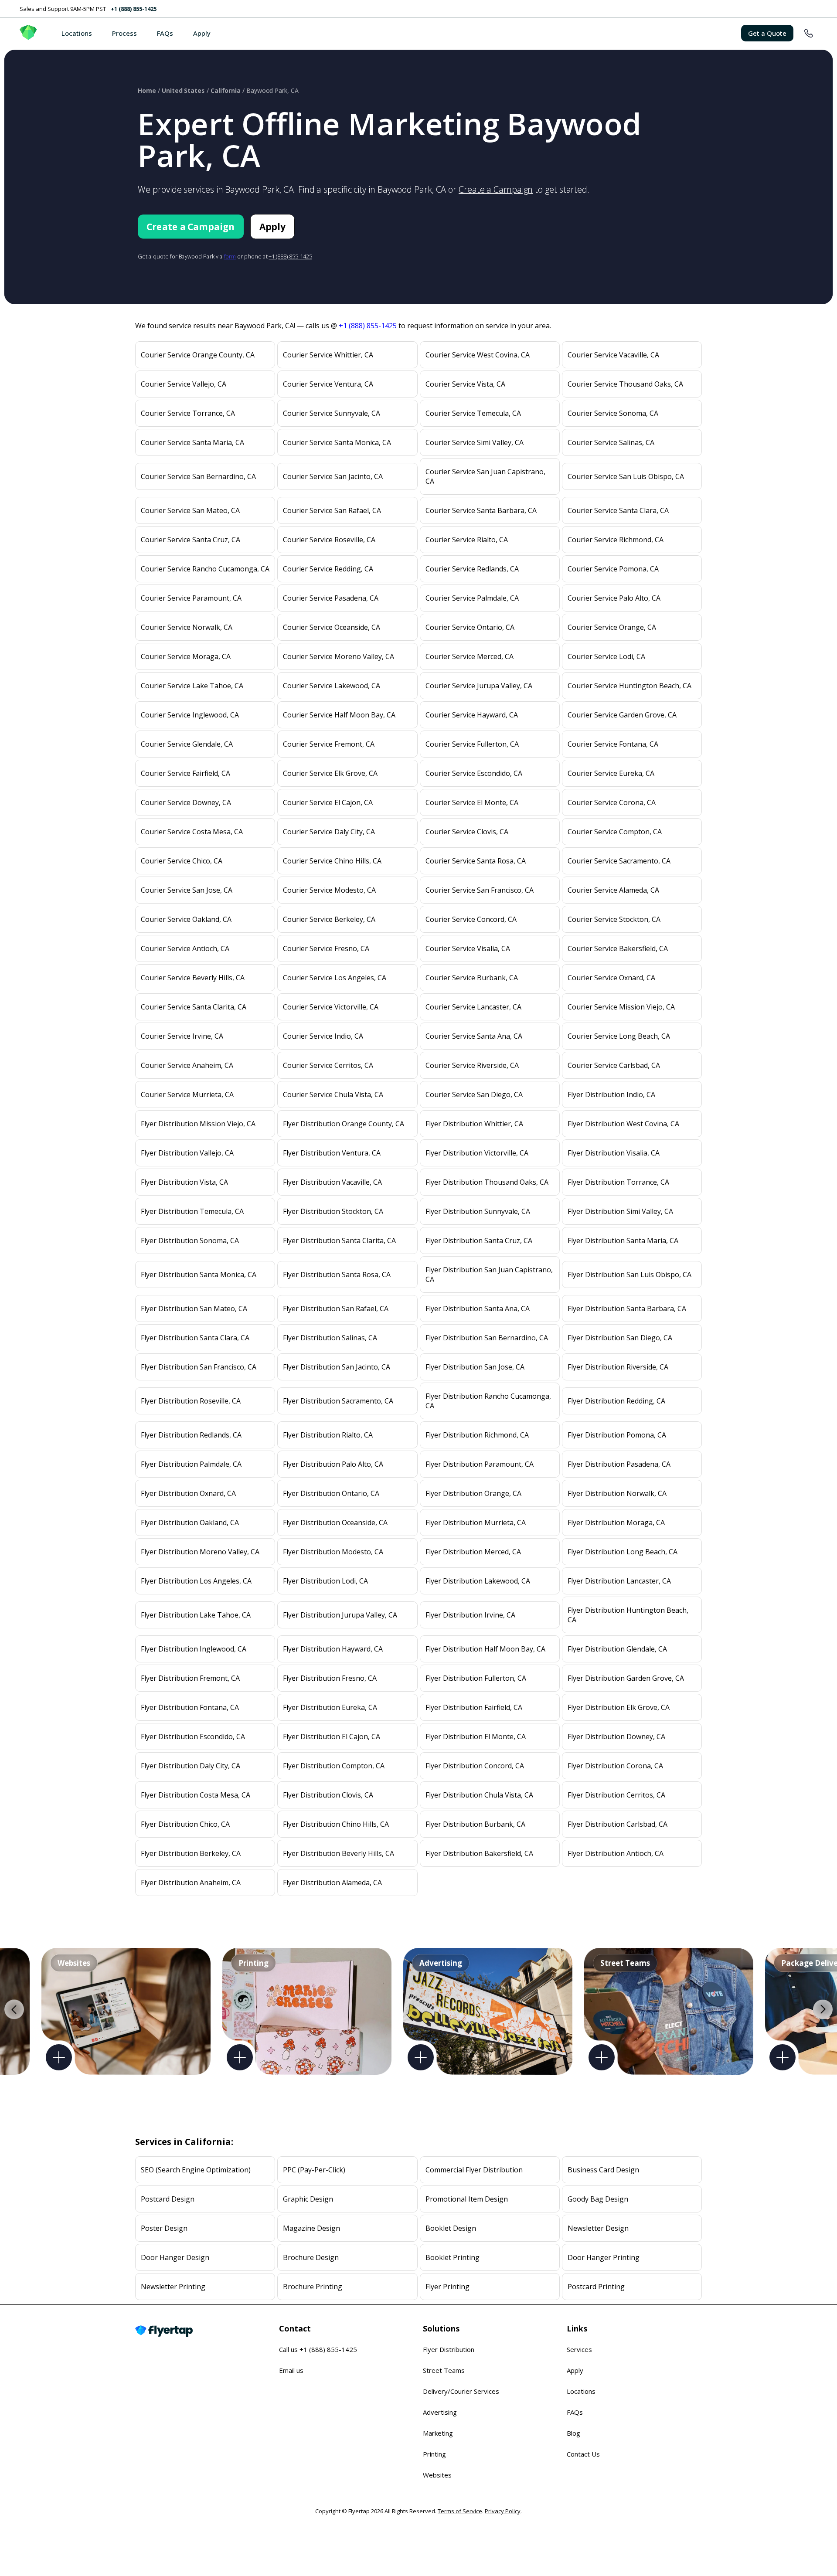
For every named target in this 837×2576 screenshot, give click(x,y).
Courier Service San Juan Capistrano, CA (485, 476)
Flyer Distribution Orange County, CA (344, 1124)
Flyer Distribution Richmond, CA (477, 1435)
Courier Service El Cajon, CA (328, 802)
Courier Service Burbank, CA (472, 978)
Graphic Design (308, 2199)
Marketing (438, 2433)
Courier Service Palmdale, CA (472, 598)
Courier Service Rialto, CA (467, 540)
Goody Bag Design (598, 2199)
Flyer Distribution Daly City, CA (191, 1766)
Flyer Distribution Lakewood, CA (478, 1581)
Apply (202, 33)
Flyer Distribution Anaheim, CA (191, 1883)
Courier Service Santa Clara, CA (618, 510)
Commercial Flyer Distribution (474, 2170)
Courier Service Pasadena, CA (331, 598)
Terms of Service (460, 2511)
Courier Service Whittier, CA (328, 355)
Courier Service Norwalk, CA (187, 627)
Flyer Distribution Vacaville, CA (332, 1182)
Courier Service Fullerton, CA (472, 744)
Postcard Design (168, 2199)
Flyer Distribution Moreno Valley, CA (200, 1552)
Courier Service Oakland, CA (186, 919)
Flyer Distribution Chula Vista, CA (479, 1795)
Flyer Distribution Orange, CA (473, 1493)
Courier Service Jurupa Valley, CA (479, 686)
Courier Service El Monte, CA (472, 802)
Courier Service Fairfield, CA (185, 773)
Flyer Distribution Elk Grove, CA (619, 1707)
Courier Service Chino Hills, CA (332, 861)
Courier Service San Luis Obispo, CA (626, 476)
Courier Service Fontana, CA (613, 744)
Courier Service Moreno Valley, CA (339, 656)
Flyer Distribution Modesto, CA (333, 1552)
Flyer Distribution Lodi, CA (325, 1581)
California (226, 90)
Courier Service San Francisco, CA (480, 890)
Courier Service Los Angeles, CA (335, 978)
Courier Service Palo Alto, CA (614, 598)
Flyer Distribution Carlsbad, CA (618, 1824)
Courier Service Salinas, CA (611, 442)
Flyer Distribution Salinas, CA (330, 1338)
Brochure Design (311, 2257)
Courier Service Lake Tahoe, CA (192, 686)
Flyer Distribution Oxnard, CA (188, 1493)
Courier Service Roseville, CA (329, 540)
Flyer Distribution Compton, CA (334, 1766)
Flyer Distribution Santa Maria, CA (623, 1240)
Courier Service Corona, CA (612, 802)
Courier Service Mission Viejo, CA (621, 1007)
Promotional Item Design (467, 2199)
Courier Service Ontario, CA (470, 627)
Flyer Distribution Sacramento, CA (338, 1401)
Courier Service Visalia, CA (468, 948)
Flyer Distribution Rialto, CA (328, 1435)
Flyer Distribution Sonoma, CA (190, 1240)
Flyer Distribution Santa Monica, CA (199, 1274)
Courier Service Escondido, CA (474, 773)
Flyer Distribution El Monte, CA (476, 1737)
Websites (437, 2475)
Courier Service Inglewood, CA (190, 715)
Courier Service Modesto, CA (329, 890)
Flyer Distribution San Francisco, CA (199, 1367)
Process (124, 33)
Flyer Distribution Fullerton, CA (476, 1678)
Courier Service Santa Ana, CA (474, 1036)
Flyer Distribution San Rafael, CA (336, 1308)
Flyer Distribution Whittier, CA (474, 1124)
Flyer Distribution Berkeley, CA (191, 1853)
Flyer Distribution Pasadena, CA (619, 1464)
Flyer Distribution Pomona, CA (617, 1435)
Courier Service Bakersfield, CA (618, 948)
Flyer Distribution (449, 2349)
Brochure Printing (313, 2287)
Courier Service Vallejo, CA (184, 384)
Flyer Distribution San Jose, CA (475, 1367)
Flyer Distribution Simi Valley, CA (620, 1211)
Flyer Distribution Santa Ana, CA (478, 1308)
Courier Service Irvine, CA (182, 1036)
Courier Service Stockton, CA (614, 919)
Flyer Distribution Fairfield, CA (474, 1707)
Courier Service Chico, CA (182, 861)
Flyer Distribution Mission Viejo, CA (198, 1124)
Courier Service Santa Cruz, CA (191, 540)
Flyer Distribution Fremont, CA (190, 1678)
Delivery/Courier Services (461, 2391)
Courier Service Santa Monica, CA (337, 442)
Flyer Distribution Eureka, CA (330, 1707)
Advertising (440, 2412)
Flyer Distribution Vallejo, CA (187, 1153)
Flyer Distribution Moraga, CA (616, 1522)
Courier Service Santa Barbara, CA (481, 510)
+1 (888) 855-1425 (134, 9)
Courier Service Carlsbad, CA (614, 1065)
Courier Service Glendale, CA (187, 744)
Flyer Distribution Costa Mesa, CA (196, 1795)
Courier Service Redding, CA (328, 569)
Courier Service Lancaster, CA (473, 1007)
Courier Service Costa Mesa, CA (192, 832)
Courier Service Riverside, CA (472, 1065)
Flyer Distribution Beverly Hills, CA (339, 1853)
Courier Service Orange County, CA (198, 355)
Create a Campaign (496, 189)
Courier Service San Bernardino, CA (198, 476)
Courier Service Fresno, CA (326, 948)
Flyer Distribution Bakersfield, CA (479, 1853)
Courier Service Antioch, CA (185, 948)
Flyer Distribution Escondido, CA (193, 1737)
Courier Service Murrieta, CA (187, 1094)
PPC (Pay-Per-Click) (314, 2170)
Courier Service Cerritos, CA (328, 1065)
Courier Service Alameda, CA (613, 890)
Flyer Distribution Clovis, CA (328, 1795)
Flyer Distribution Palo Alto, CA (333, 1464)
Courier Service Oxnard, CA (611, 978)
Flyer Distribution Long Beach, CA (623, 1552)
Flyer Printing (447, 2287)
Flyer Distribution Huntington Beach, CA (628, 1615)
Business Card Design (603, 2170)
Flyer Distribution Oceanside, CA (335, 1522)
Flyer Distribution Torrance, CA (618, 1182)
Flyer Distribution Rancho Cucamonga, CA (488, 1401)
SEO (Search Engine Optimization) (196, 2170)
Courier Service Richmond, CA (616, 540)
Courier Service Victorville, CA (331, 1007)
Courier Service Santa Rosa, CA (476, 861)
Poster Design (164, 2228)
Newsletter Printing (173, 2287)
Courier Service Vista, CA (465, 384)
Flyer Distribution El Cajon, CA (332, 1737)
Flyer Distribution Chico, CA (185, 1824)
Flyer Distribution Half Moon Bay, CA (485, 1649)
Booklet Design (451, 2228)
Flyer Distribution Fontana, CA (190, 1707)
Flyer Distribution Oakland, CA (190, 1522)
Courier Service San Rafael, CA (332, 510)
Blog (573, 2433)
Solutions (441, 2328)
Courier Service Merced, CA (470, 656)
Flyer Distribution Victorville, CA (477, 1153)
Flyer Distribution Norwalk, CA (617, 1493)
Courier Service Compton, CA (615, 832)
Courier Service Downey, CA (186, 802)
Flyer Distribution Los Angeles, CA (196, 1581)
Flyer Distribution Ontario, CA (331, 1493)
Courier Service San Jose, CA (187, 890)
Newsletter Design (598, 2228)
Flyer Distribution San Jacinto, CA (337, 1367)
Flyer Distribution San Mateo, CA (194, 1308)
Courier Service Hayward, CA (472, 715)
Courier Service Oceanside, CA (332, 627)
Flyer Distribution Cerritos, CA (616, 1795)
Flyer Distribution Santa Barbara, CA (627, 1308)
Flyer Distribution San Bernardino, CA (487, 1338)
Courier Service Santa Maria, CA (192, 442)
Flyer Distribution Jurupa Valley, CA (340, 1615)
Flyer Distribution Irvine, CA (470, 1615)
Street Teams (444, 2370)
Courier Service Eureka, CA (611, 773)
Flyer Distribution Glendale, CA (617, 1649)
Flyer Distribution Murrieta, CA (476, 1522)
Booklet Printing (453, 2257)
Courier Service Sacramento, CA (619, 861)
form (230, 256)
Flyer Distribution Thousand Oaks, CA (487, 1182)
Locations (77, 33)
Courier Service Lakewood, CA (332, 686)
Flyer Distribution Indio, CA (611, 1094)
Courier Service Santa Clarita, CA (194, 1007)
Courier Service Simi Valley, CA (475, 442)
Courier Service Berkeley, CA (329, 919)
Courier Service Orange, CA (612, 627)
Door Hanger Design (175, 2257)
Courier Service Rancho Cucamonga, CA (205, 569)
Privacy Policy (503, 2511)
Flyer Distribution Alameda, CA (332, 1883)
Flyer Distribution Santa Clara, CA (195, 1338)
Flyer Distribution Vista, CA (184, 1182)
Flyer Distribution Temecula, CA (192, 1211)
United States (183, 90)
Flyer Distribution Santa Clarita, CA (339, 1240)
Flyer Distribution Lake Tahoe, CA (196, 1615)
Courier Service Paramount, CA (191, 598)
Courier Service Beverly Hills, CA (193, 978)
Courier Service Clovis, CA (467, 832)
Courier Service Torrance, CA (188, 413)
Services (579, 2349)
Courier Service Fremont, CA (329, 744)
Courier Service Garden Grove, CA (622, 715)
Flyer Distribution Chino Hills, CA (336, 1824)
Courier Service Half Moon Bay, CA (339, 715)
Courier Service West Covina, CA (478, 355)
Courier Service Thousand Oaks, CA (625, 384)
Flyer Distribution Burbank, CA (475, 1824)
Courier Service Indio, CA (323, 1036)
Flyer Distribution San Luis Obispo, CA (629, 1274)
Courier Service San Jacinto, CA (333, 476)
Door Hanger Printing (604, 2257)
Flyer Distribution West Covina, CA (623, 1124)
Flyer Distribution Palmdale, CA (191, 1464)
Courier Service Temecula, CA (473, 413)
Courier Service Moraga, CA (186, 656)
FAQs (165, 33)
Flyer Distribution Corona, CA (615, 1766)
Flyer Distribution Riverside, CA (618, 1367)
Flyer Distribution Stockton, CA (333, 1211)
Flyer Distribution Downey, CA (616, 1737)
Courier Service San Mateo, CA (190, 510)
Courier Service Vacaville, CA (613, 355)
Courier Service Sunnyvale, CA (332, 413)
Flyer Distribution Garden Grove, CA (626, 1678)
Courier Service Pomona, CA (613, 569)
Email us (291, 2370)
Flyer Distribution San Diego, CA (620, 1338)
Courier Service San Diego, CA (474, 1094)
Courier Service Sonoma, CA (613, 413)
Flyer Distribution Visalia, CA (614, 1153)
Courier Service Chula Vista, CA (333, 1094)
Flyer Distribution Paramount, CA (480, 1464)
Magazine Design (311, 2228)
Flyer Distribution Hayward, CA (333, 1649)
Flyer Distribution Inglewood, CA (194, 1649)
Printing (434, 2454)
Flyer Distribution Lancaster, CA (619, 1581)
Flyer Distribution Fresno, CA (330, 1678)
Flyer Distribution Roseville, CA (191, 1401)
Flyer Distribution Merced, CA (473, 1552)
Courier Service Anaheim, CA (187, 1065)
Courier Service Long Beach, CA (619, 1036)
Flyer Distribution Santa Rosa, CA (337, 1274)
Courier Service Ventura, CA (328, 384)
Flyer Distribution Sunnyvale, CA (478, 1211)
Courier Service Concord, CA (471, 919)
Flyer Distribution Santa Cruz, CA (479, 1240)
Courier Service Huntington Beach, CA (629, 686)
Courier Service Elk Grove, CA (330, 773)
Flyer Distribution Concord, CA (475, 1766)
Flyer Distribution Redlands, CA (191, 1435)
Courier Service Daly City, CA (329, 832)
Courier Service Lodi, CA (606, 656)
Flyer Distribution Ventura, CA (332, 1153)
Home (147, 90)
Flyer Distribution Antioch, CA (616, 1853)
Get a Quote (767, 33)
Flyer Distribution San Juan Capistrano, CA (489, 1274)
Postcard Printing (596, 2287)
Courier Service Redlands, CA (472, 569)
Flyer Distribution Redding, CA (616, 1401)
